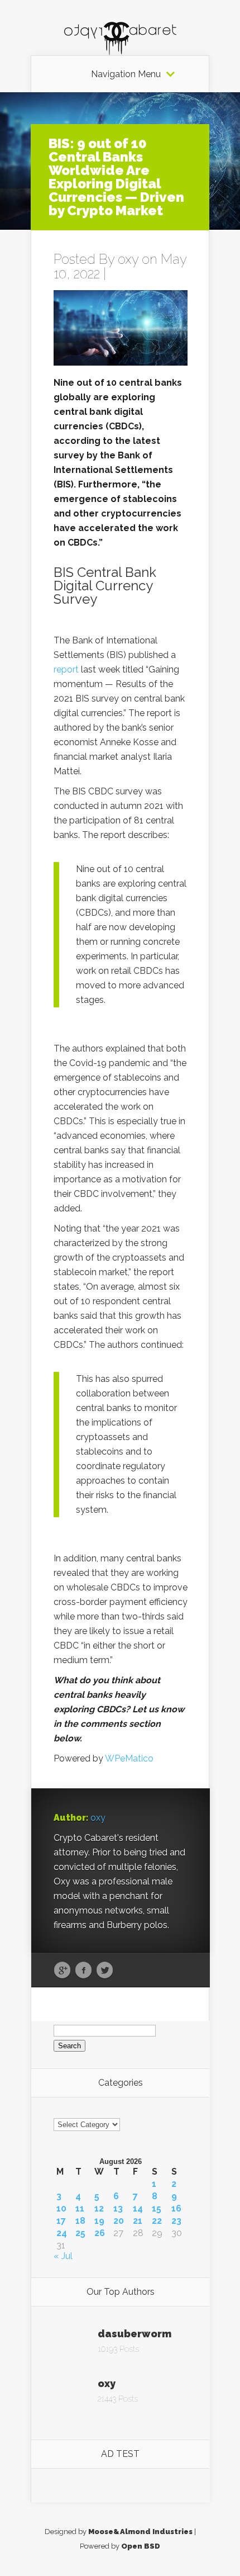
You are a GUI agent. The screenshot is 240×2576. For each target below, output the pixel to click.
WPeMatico (129, 1758)
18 (80, 2221)
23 (176, 2221)
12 (99, 2209)
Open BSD (141, 2546)
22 (157, 2221)
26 (100, 2233)
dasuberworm (135, 2334)
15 (157, 2209)
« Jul (63, 2256)
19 (99, 2221)
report (66, 669)
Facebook (83, 1971)
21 (138, 2221)
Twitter (105, 1971)
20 (119, 2221)
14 (138, 2209)
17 (61, 2221)
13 (118, 2209)
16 (176, 2209)
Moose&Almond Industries (140, 2532)
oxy (128, 259)
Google (62, 1971)
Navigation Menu (126, 74)
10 (61, 2209)
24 (62, 2233)
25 (80, 2233)
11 (80, 2209)
